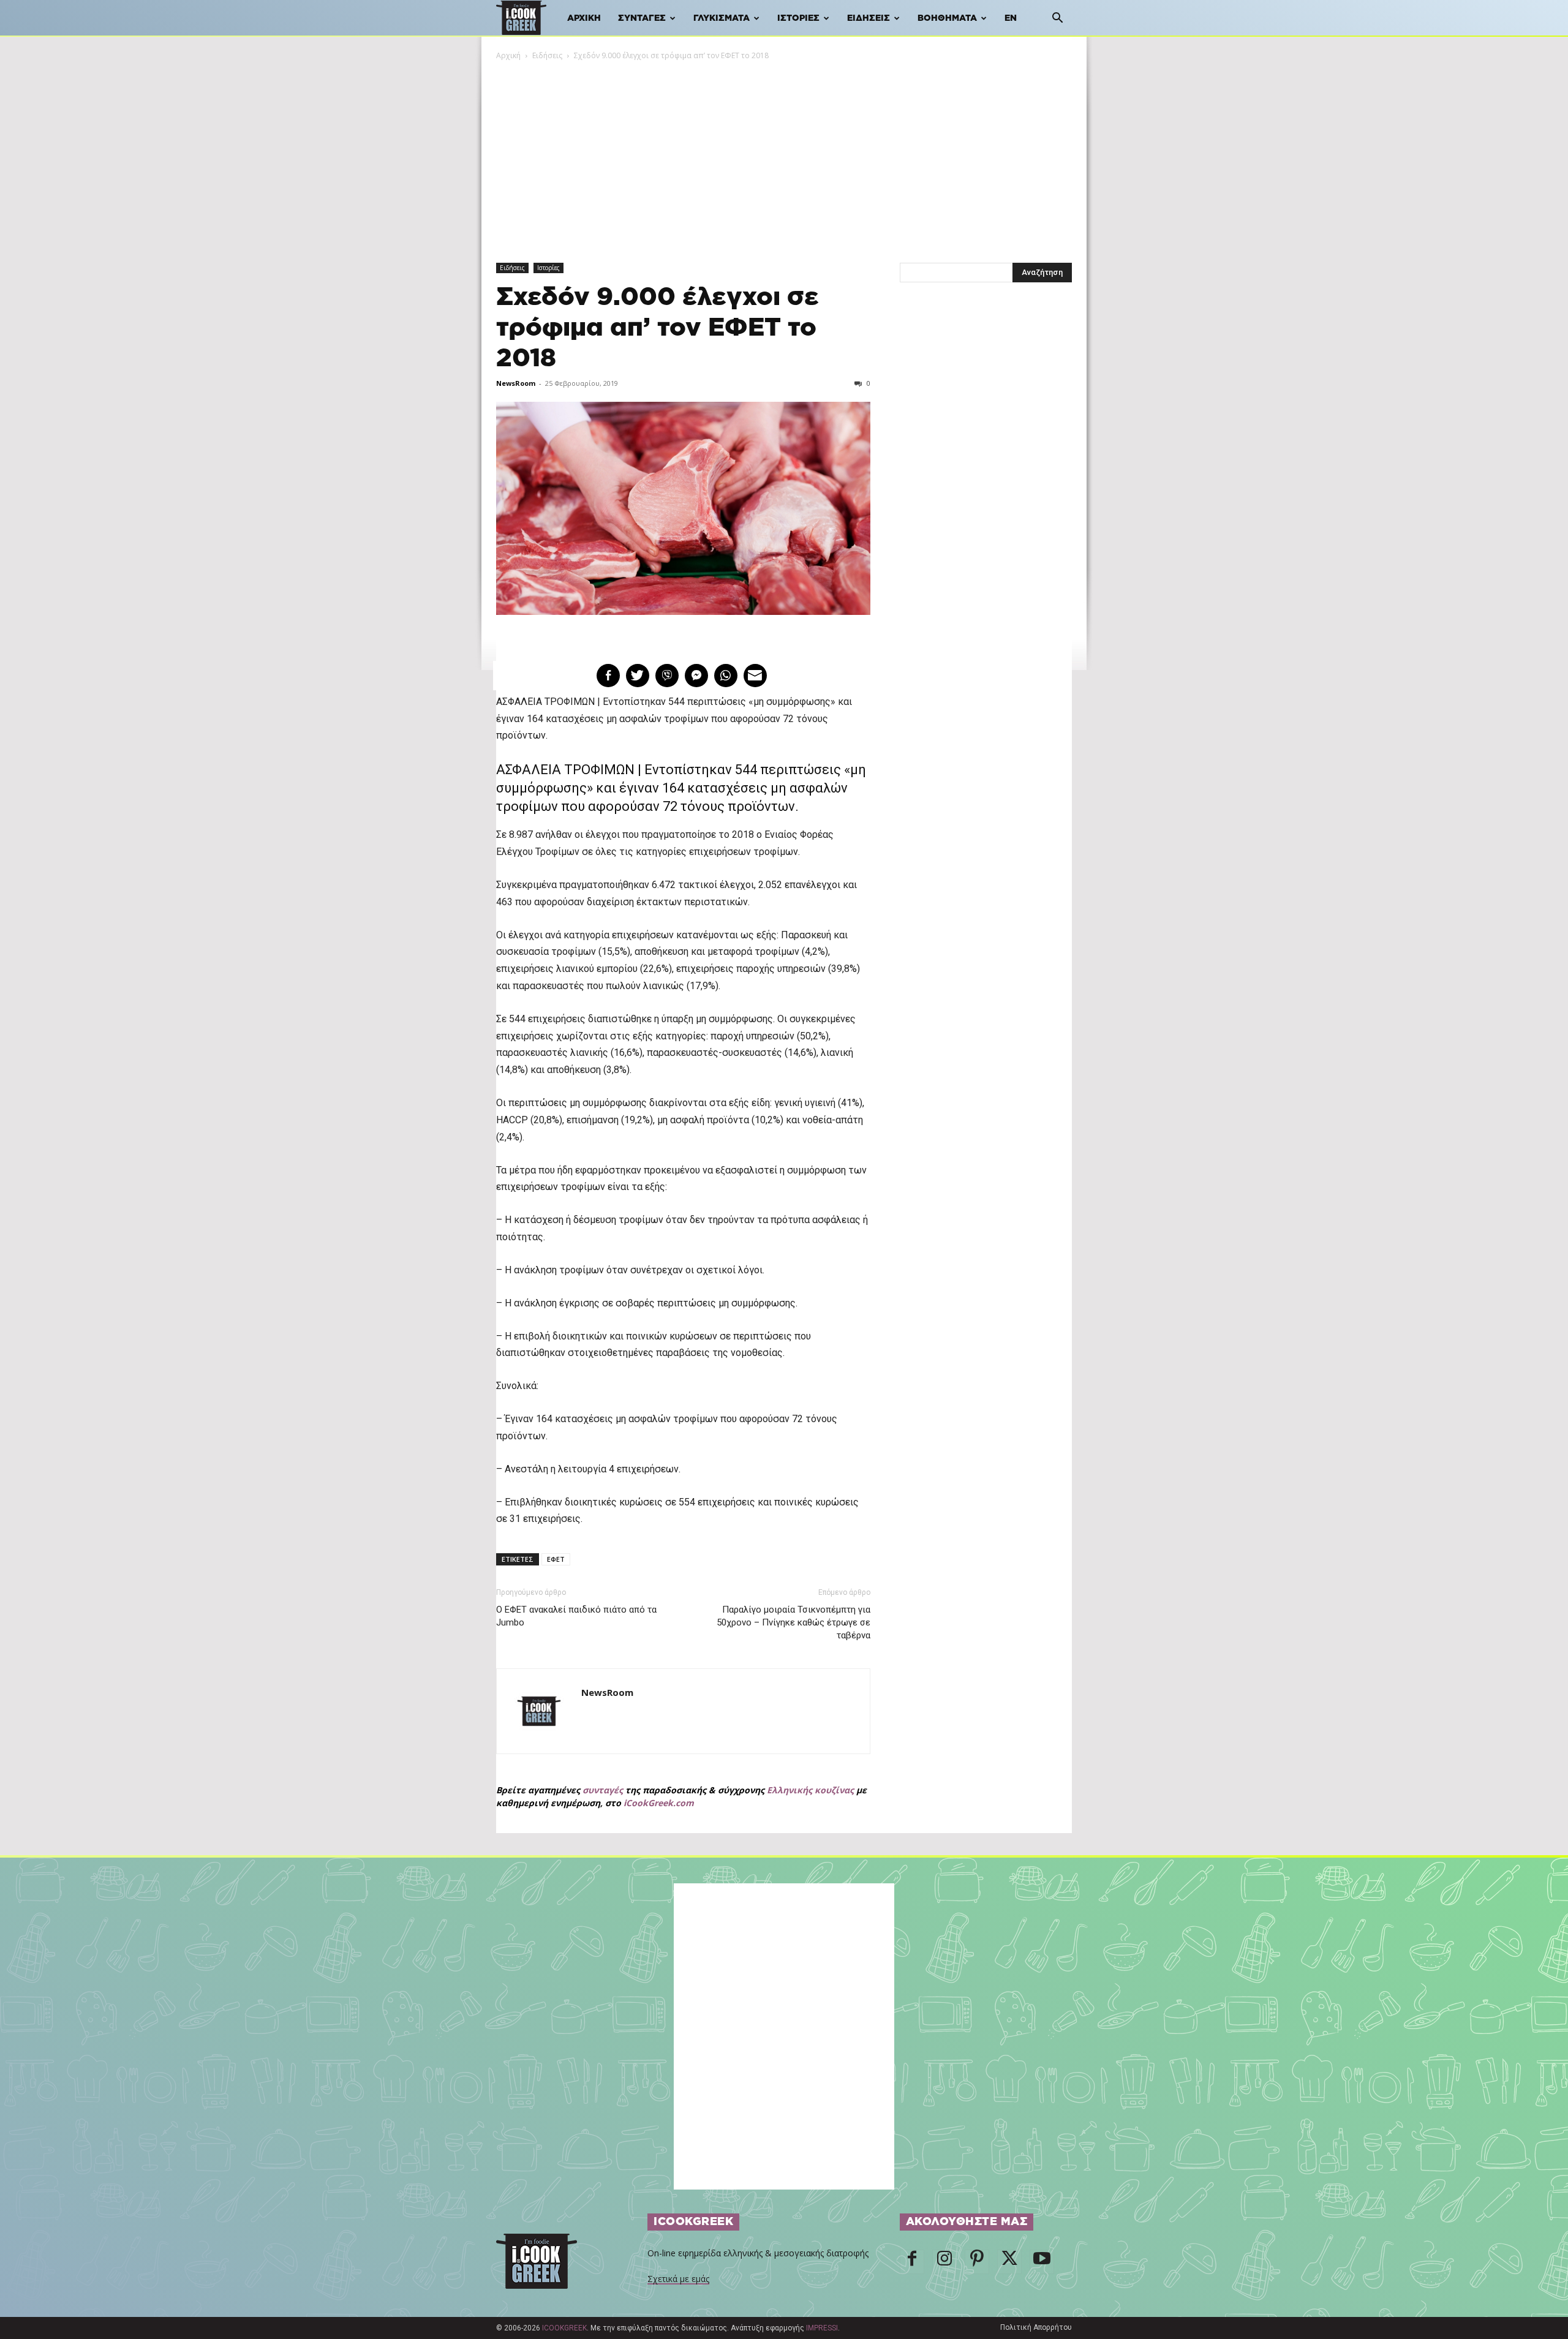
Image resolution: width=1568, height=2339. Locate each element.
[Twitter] (1009, 2262)
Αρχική (584, 18)
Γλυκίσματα (722, 18)
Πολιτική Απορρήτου (1036, 2327)
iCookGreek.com (659, 1803)
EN (1011, 18)
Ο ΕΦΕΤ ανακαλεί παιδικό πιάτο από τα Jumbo (576, 1616)
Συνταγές (642, 18)
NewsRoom (516, 383)
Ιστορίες (798, 18)
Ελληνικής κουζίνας (810, 1790)
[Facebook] (912, 2262)
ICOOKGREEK (564, 2328)
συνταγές (603, 1790)
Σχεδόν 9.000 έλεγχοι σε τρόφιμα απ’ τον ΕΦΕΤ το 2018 (658, 328)
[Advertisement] (784, 154)
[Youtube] (1042, 2262)
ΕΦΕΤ (556, 1559)
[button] (1057, 19)
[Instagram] (944, 2262)
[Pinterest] (977, 2262)
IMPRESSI (822, 2328)
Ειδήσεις (869, 18)
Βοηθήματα (947, 18)
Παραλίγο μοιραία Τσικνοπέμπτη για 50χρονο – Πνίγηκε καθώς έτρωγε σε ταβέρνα (793, 1622)
